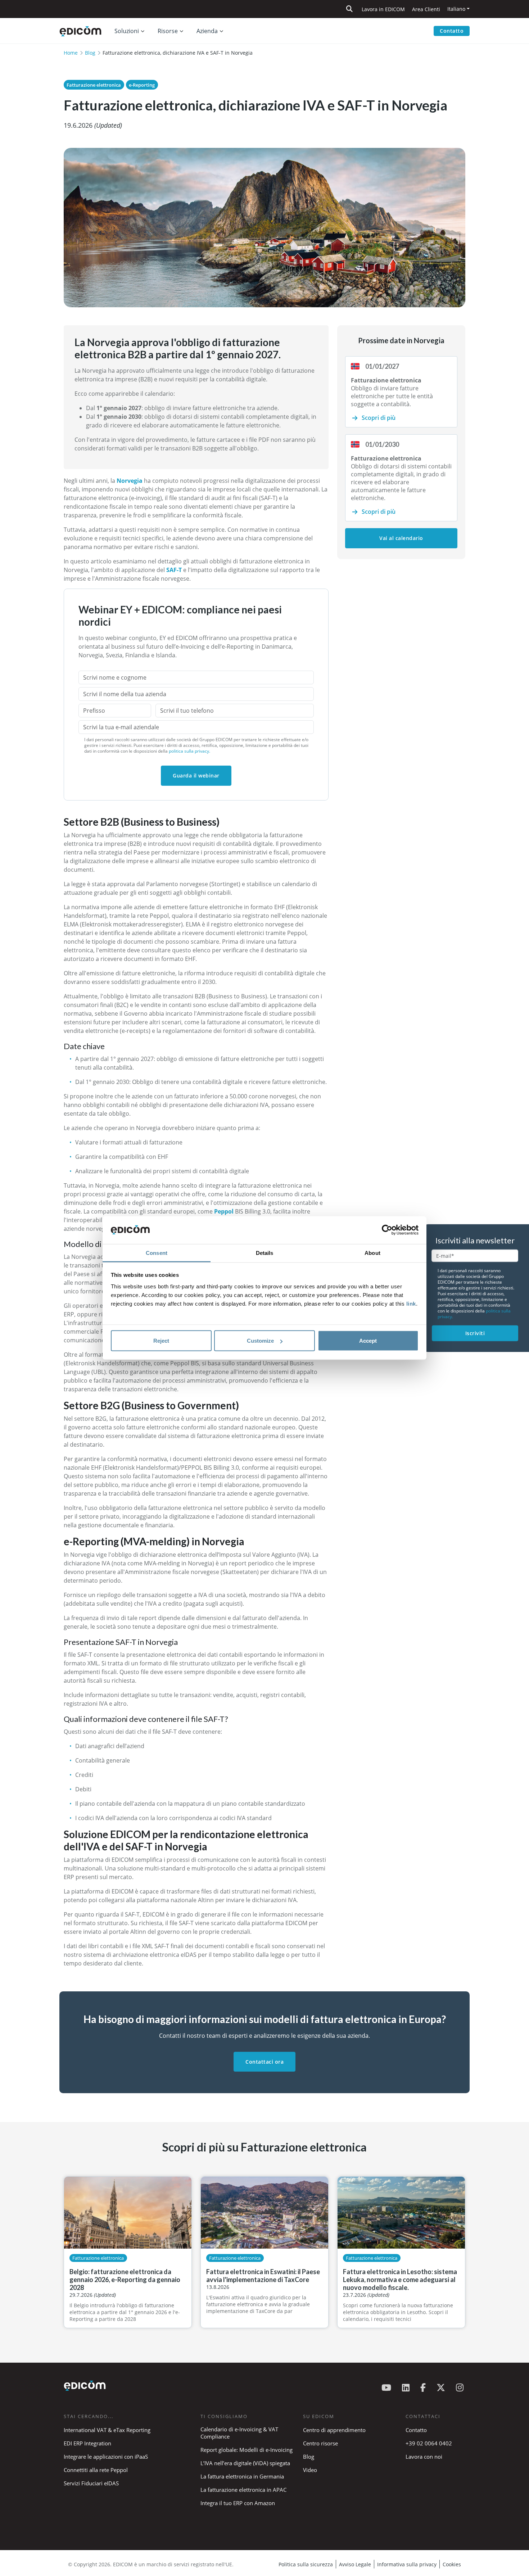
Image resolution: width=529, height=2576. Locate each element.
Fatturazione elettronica (94, 85)
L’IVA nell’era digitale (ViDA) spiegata (245, 2463)
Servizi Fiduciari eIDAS (91, 2483)
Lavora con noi (424, 2457)
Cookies (452, 2564)
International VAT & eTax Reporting (107, 2430)
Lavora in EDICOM (383, 9)
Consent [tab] (157, 1253)
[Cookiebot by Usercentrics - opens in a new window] (387, 1230)
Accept (368, 1341)
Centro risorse (320, 2443)
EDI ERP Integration (87, 2443)
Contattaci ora (264, 2062)
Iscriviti (475, 1333)
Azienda (207, 31)
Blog (90, 53)
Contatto (452, 31)
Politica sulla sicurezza (306, 2564)
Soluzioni (127, 31)
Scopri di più (379, 418)
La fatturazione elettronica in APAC (243, 2490)
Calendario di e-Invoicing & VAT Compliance (239, 2433)
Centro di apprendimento (334, 2430)
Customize (260, 1341)
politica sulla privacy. (189, 751)
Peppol (225, 1211)
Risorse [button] (168, 31)
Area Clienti (426, 9)
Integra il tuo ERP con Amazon (238, 2503)
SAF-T (174, 570)
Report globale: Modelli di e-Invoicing (247, 2450)
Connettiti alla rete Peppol (96, 2470)
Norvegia (130, 481)
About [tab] (372, 1253)
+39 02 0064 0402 (429, 2443)
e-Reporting (142, 85)
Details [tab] (265, 1253)
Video (310, 2470)
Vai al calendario (401, 538)
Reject (161, 1341)
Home (71, 53)
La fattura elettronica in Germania (242, 2476)
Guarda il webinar (196, 775)
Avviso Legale (355, 2564)
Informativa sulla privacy (407, 2564)
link (411, 1303)
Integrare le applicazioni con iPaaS (106, 2457)
